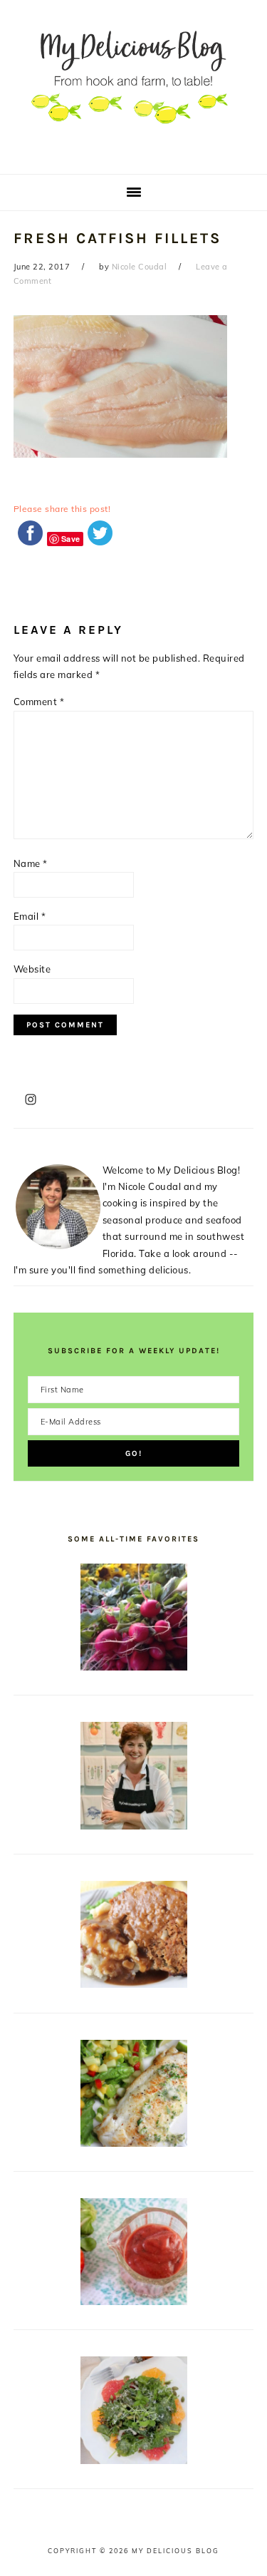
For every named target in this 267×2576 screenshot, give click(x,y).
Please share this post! (62, 509)
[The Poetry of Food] (134, 1667)
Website (32, 969)
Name (31, 863)
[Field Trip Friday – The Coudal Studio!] (134, 1826)
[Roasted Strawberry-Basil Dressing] (134, 2302)
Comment (39, 702)
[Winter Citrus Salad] (134, 2460)
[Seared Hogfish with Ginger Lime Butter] (134, 2143)
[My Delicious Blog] (133, 152)
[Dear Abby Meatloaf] (134, 1984)
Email (30, 916)
